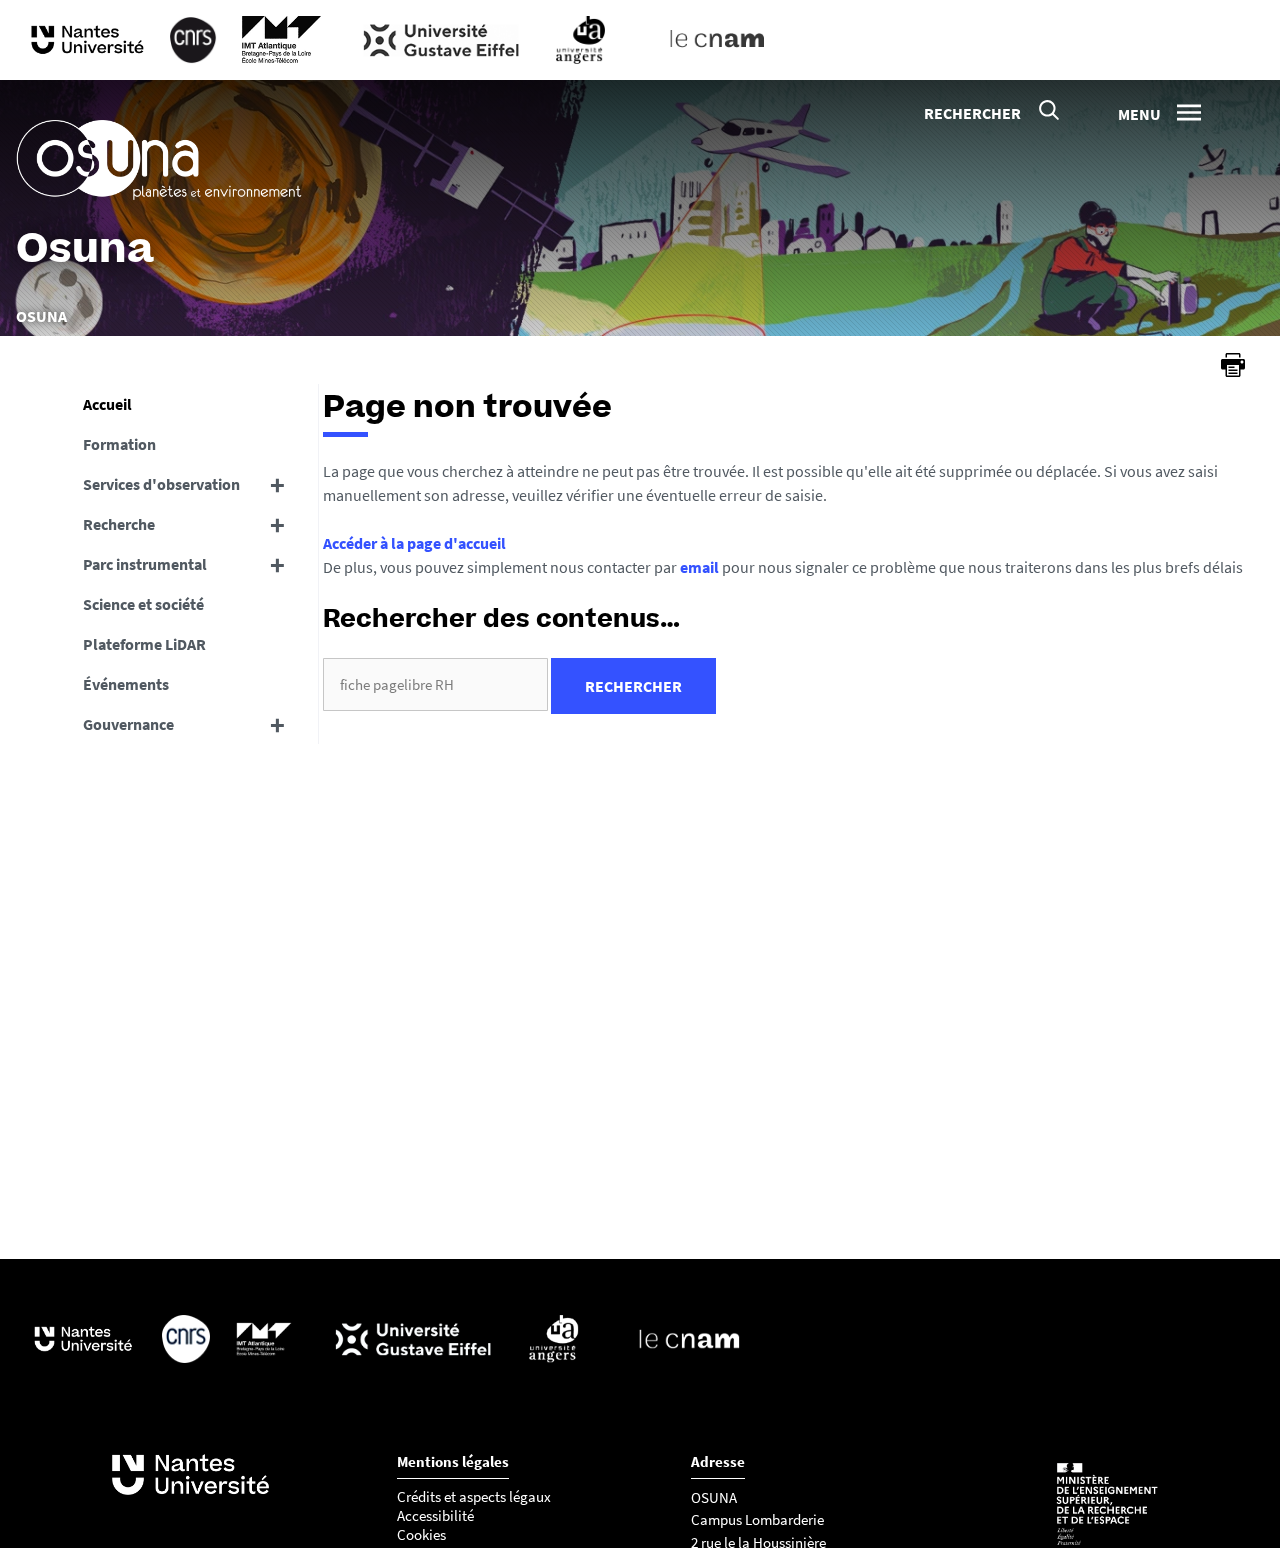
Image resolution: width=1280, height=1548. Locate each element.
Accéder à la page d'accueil (414, 543)
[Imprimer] (1233, 365)
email (699, 567)
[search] (435, 684)
